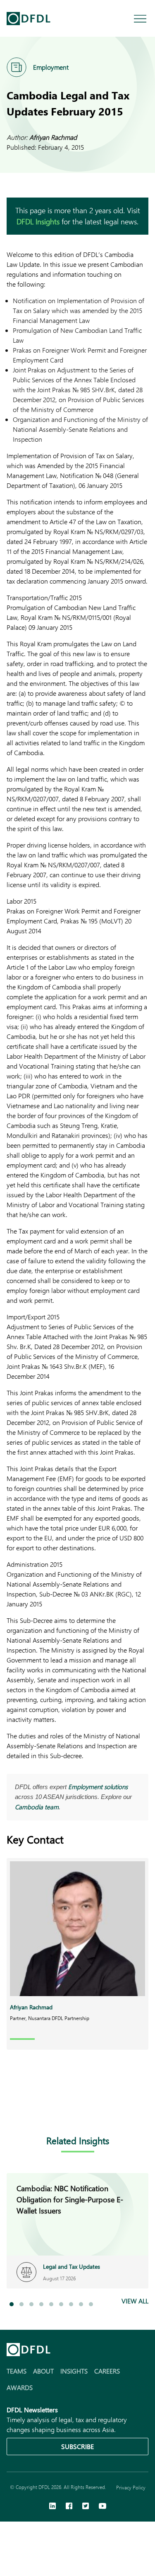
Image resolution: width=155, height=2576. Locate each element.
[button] (12, 2304)
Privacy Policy (131, 2487)
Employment (51, 67)
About (43, 2371)
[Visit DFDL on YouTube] (103, 2507)
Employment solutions (98, 1787)
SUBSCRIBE (77, 2446)
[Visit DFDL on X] (86, 2507)
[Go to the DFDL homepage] (29, 19)
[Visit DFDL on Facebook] (69, 2507)
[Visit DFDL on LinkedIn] (52, 2507)
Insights (74, 2371)
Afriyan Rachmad (53, 137)
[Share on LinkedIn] (12, 2108)
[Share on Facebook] (28, 2108)
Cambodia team (37, 1807)
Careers (107, 2371)
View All (135, 2301)
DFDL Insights (38, 221)
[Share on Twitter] (45, 2108)
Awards (20, 2387)
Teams (17, 2371)
